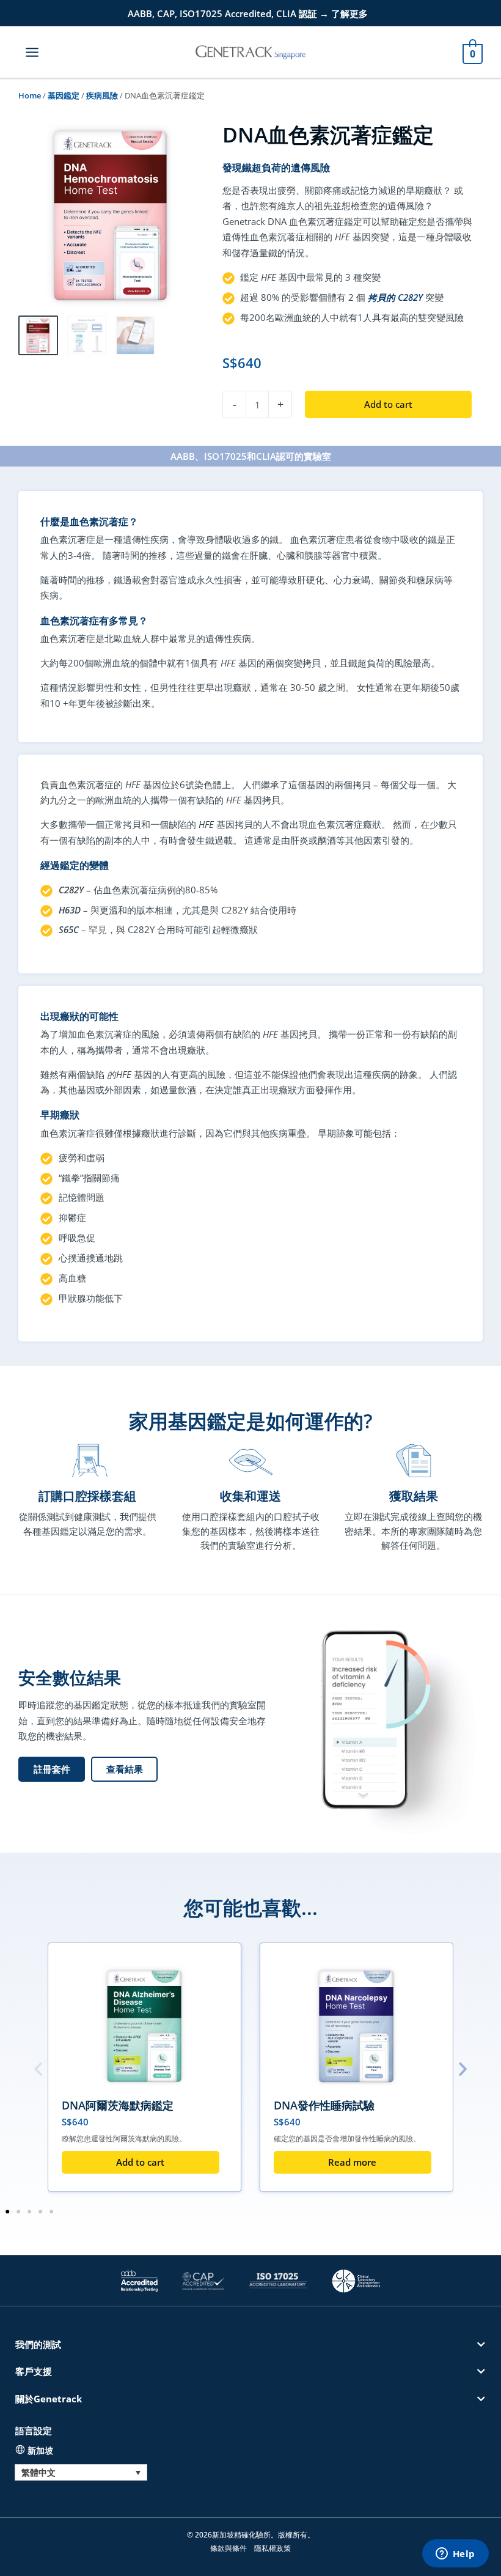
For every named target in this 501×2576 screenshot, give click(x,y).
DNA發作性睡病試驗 (324, 2105)
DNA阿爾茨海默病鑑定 (118, 2105)
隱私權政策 (272, 2548)
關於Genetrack (49, 2399)
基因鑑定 (64, 95)
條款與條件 (229, 2548)
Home (30, 95)
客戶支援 (34, 2371)
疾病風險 (102, 95)
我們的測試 (38, 2344)
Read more (352, 2162)
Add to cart (388, 404)
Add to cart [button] (140, 2162)
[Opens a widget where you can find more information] (455, 2555)
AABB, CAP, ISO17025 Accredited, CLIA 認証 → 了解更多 (248, 13)
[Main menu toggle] (32, 52)
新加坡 (40, 2450)
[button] (124, 1770)
